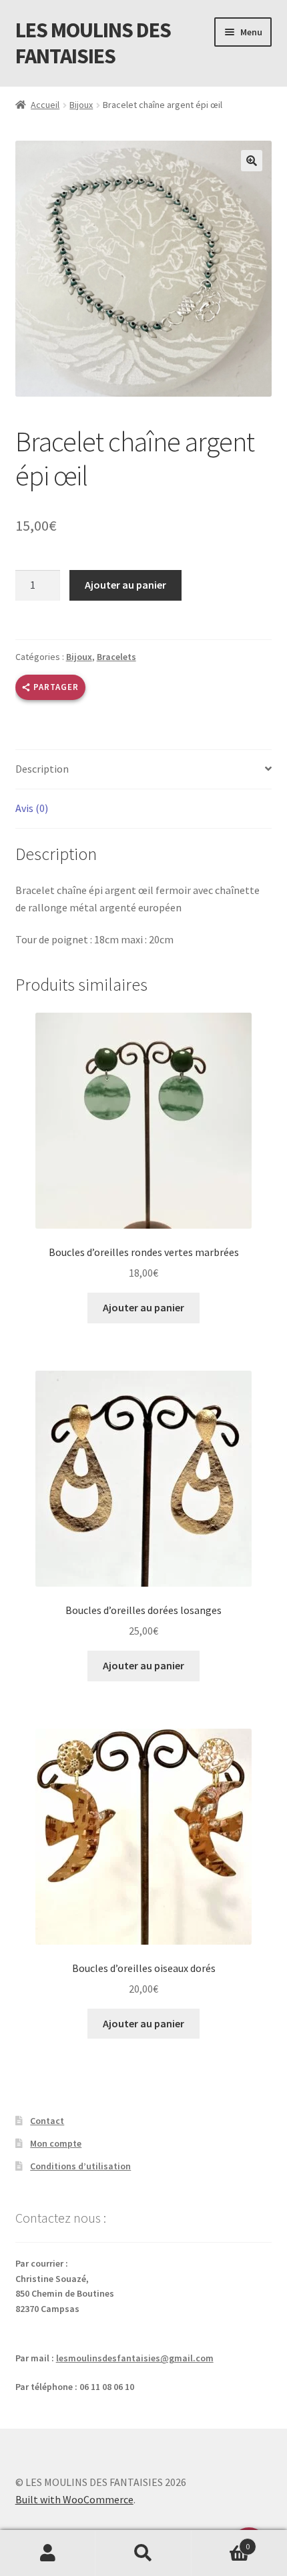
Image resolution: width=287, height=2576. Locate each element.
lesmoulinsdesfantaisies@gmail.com (135, 2358)
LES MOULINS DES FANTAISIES (93, 43)
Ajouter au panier (125, 585)
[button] (252, 161)
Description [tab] (42, 769)
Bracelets (116, 657)
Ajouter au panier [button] (143, 1307)
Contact (47, 2121)
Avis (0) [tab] (32, 808)
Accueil (45, 105)
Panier (221, 2542)
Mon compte (56, 2143)
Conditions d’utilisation (80, 2166)
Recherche (143, 2553)
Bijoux (81, 105)
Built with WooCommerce (74, 2499)
